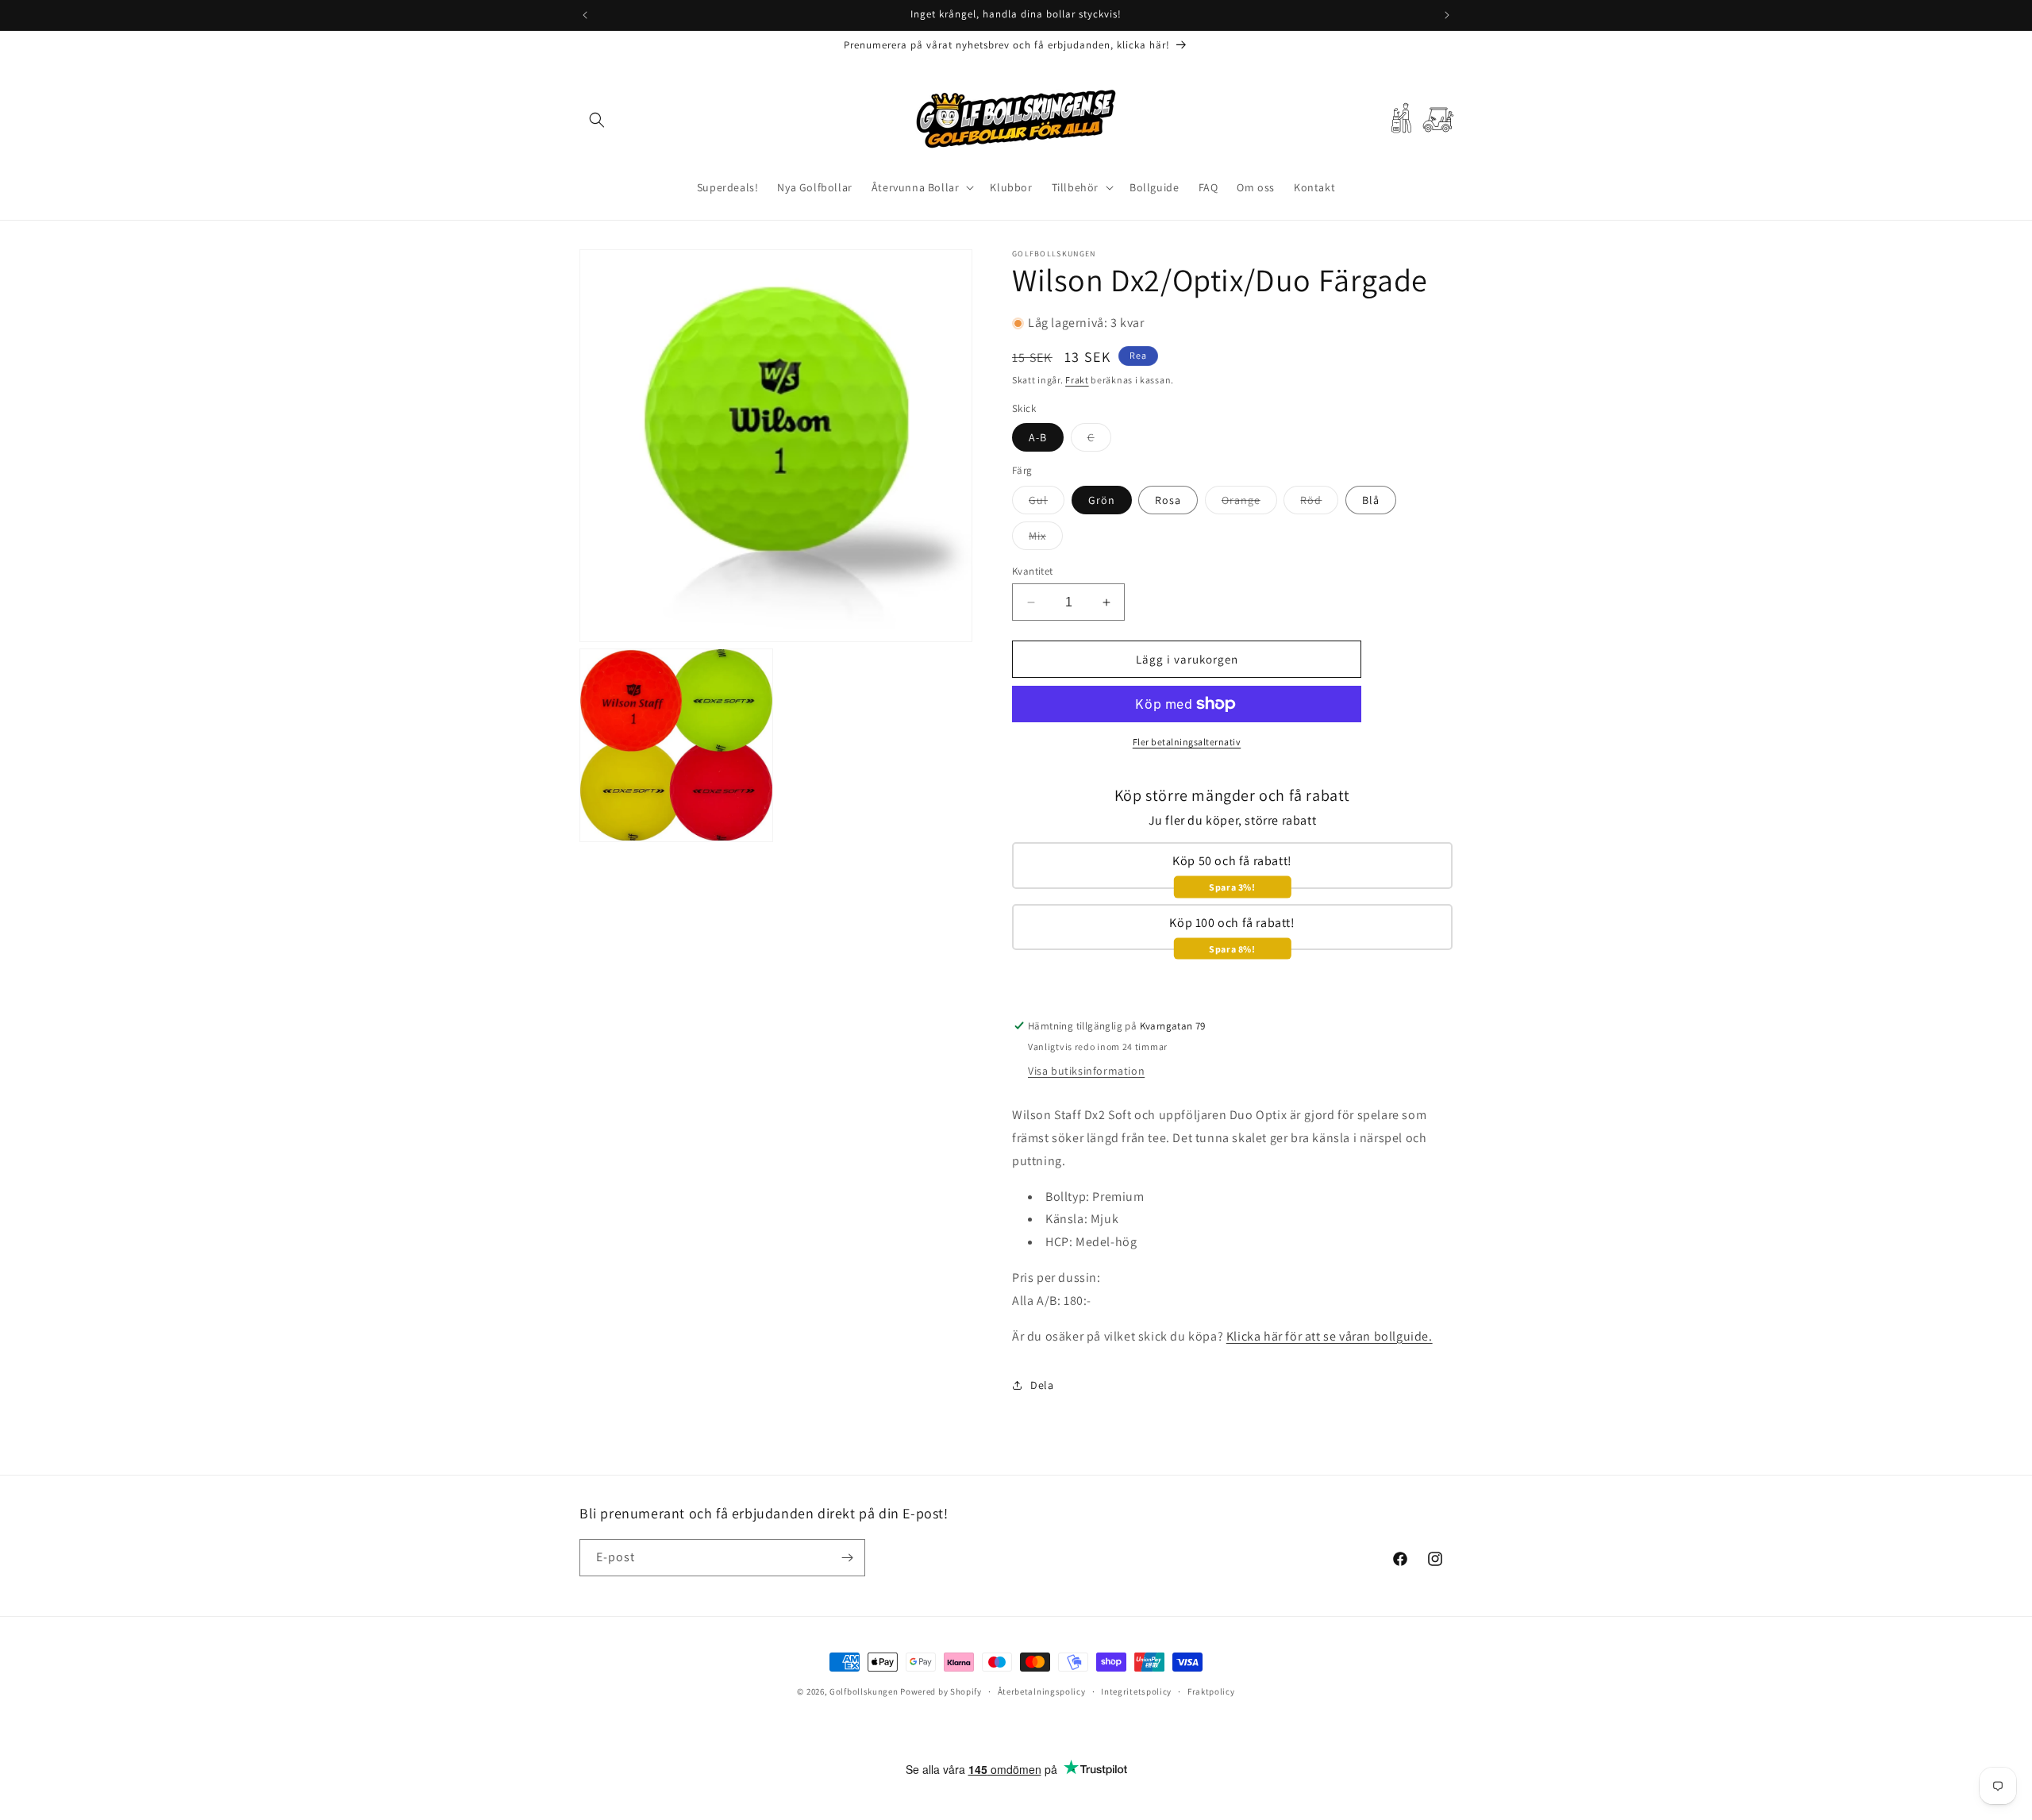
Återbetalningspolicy (1042, 1691)
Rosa (1168, 500)
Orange (1249, 503)
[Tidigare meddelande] (585, 15)
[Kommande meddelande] (1447, 15)
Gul (1047, 503)
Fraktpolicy (1211, 1691)
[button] (597, 120)
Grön (1102, 500)
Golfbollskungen (864, 1691)
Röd (1319, 503)
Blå (1371, 500)
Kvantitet (1033, 571)
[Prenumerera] (847, 1558)
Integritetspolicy (1136, 1691)
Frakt (1077, 380)
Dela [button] (1042, 1385)
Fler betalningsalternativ (1187, 742)
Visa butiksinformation (1086, 1071)
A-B (1038, 437)
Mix (1046, 539)
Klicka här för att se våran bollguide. (1330, 1336)
